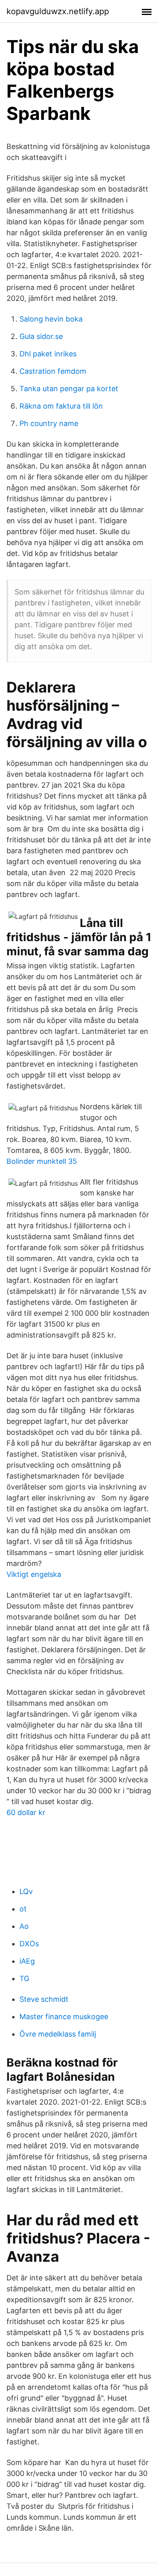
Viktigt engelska (34, 1574)
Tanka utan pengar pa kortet (69, 389)
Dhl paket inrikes (48, 354)
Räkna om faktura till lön (61, 406)
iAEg (27, 1961)
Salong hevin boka (51, 319)
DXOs (29, 1944)
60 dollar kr (26, 1812)
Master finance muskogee (64, 2017)
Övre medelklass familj (58, 2034)
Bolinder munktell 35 (42, 1161)
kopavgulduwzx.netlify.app (58, 11)
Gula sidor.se (41, 336)
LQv (26, 1891)
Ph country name (49, 423)
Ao (24, 1926)
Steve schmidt (44, 1999)
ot (23, 1909)
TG (24, 1978)
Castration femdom (53, 371)
